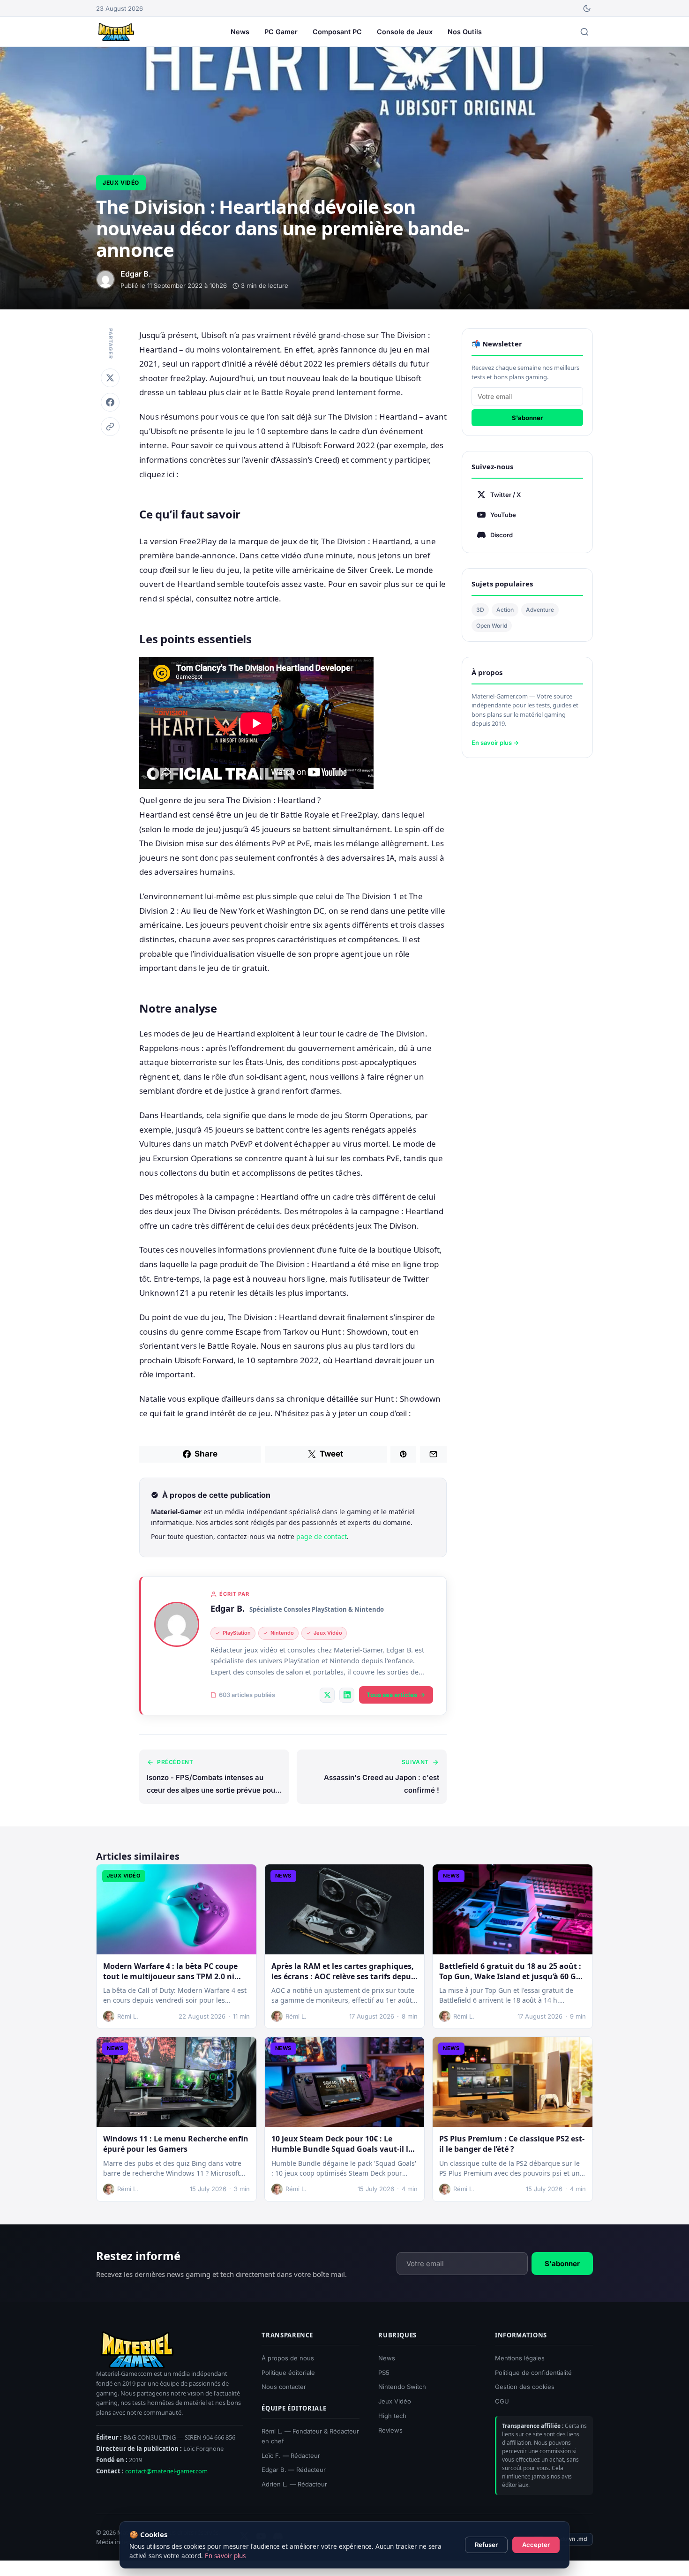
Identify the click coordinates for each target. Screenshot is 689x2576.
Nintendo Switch (402, 2387)
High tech (392, 2416)
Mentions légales (520, 2358)
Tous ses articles (392, 1695)
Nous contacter (284, 2387)
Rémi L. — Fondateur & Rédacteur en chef (310, 2436)
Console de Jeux (405, 32)
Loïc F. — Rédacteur (291, 2456)
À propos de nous (288, 2358)
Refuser (486, 2545)
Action (505, 610)
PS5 (384, 2373)
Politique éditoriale (288, 2373)
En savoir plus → (495, 743)
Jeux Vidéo (121, 183)
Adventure (540, 610)
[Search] (584, 32)
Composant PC (337, 32)
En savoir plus (225, 2556)
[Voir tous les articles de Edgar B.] (177, 1624)
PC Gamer (281, 32)
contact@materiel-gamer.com (166, 2471)
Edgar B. (228, 1608)
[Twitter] (110, 378)
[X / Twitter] (327, 1695)
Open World (492, 626)
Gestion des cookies (525, 2387)
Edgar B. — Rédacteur (294, 2470)
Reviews (390, 2430)
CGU (502, 2401)
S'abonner (527, 418)
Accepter (536, 2545)
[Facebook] (110, 402)
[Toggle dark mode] (587, 8)
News (240, 32)
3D (480, 610)
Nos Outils (465, 32)
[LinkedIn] (347, 1695)
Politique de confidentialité (533, 2373)
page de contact (322, 1536)
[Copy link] (110, 427)
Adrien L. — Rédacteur (294, 2484)
